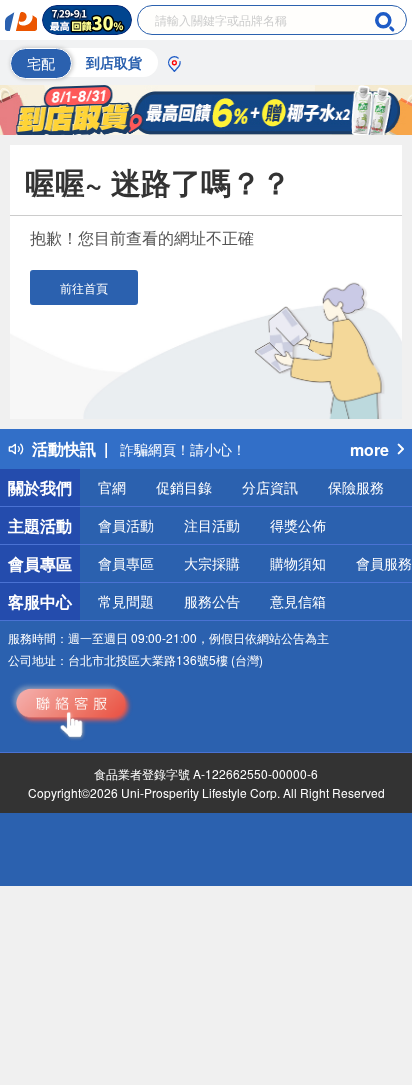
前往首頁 (84, 287)
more (369, 449)
